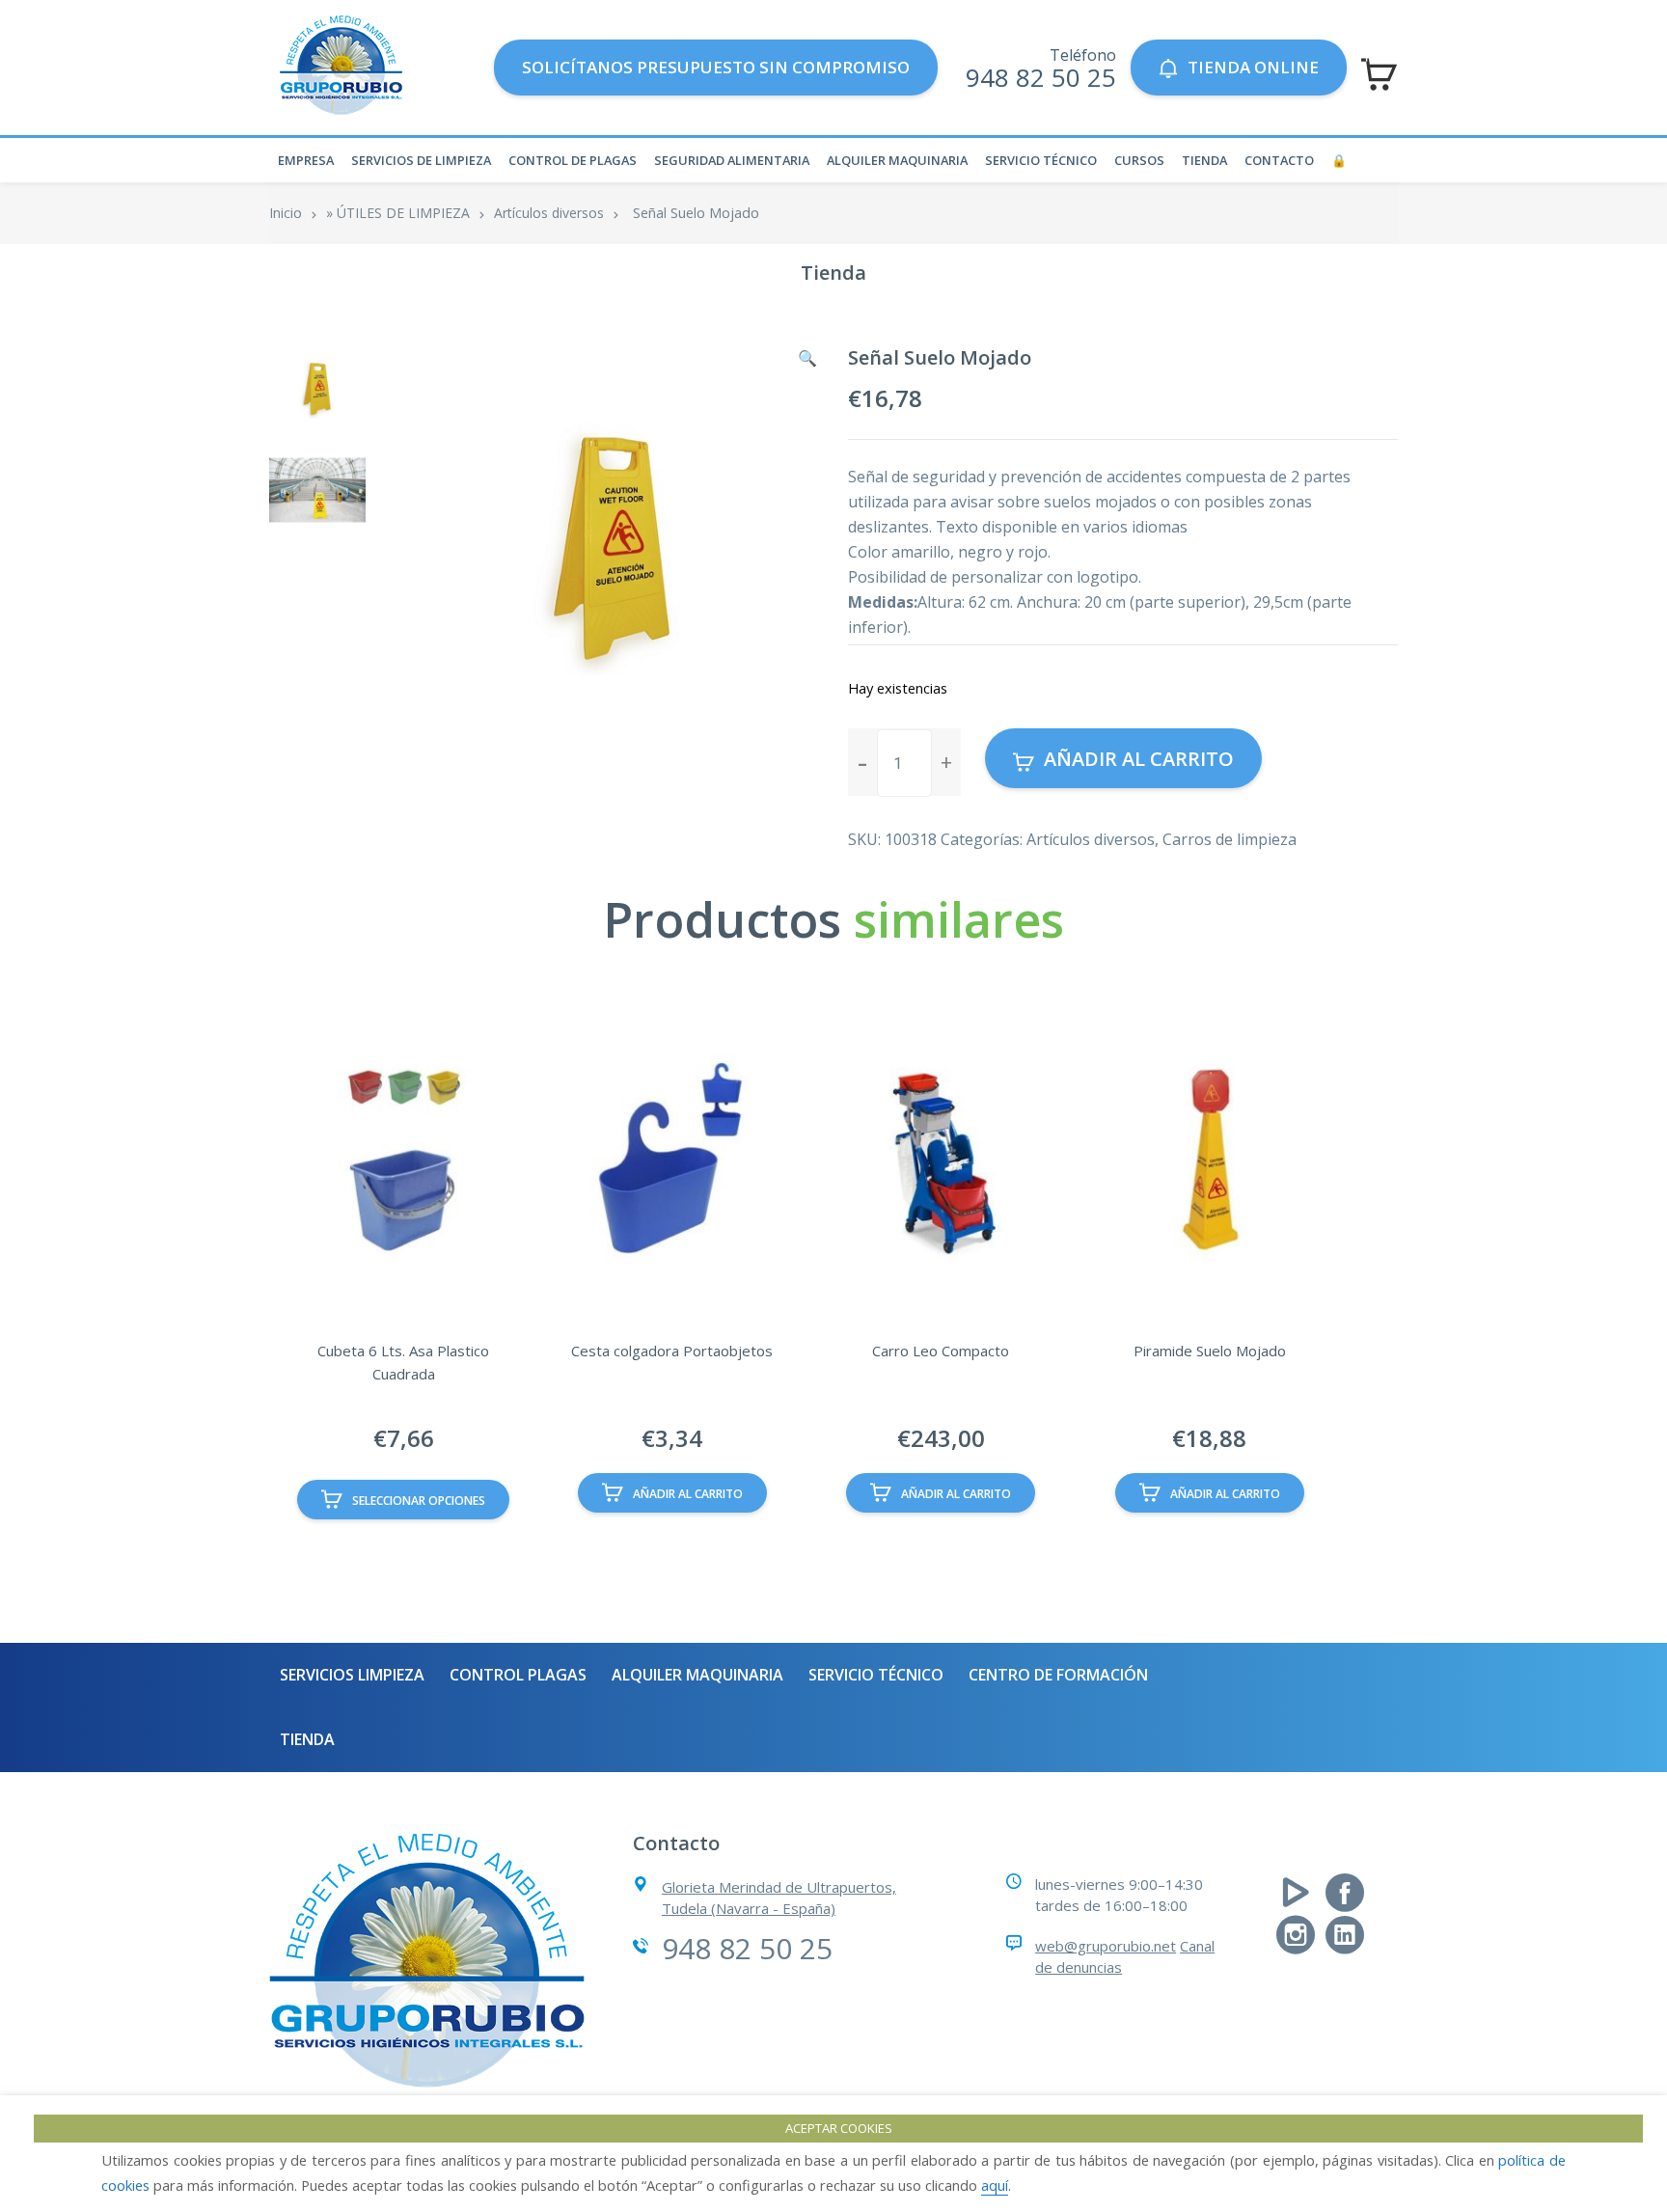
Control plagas (518, 1675)
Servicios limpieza (352, 1675)
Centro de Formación (1058, 1675)
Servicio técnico (1041, 160)
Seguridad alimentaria (732, 160)
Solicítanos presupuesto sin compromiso (716, 67)
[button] (807, 358)
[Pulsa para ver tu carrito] (1379, 74)
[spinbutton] (904, 763)
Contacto (1279, 160)
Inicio (286, 213)
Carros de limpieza (1230, 839)
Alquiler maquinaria (897, 160)
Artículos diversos (549, 213)
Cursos (1139, 160)
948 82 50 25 (1041, 77)
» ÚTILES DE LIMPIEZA (398, 213)
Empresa (306, 160)
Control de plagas (573, 160)
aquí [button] (995, 2185)
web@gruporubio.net (1106, 1946)
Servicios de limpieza (421, 160)
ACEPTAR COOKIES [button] (839, 2128)
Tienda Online (1253, 67)
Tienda (1204, 160)
